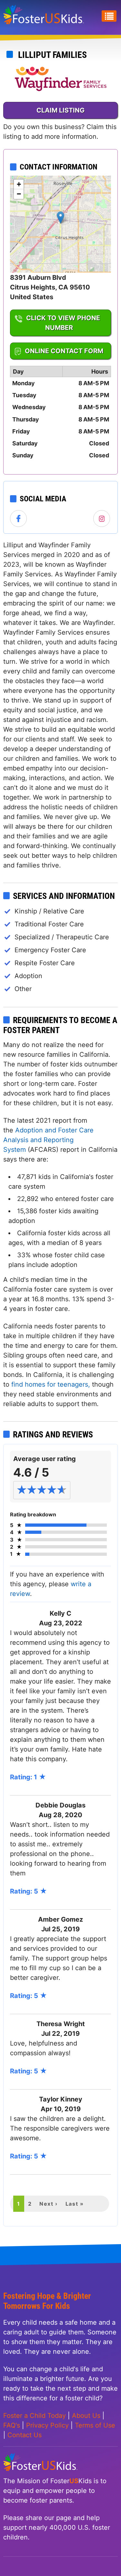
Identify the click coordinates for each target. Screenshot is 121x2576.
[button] (60, 218)
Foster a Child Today (35, 2416)
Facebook (19, 519)
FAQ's (12, 2425)
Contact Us (25, 2435)
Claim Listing (60, 110)
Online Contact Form (64, 351)
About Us (86, 2416)
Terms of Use (95, 2425)
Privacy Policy (47, 2425)
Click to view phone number (63, 323)
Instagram (102, 519)
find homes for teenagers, (52, 1384)
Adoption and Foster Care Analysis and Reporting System (48, 1140)
